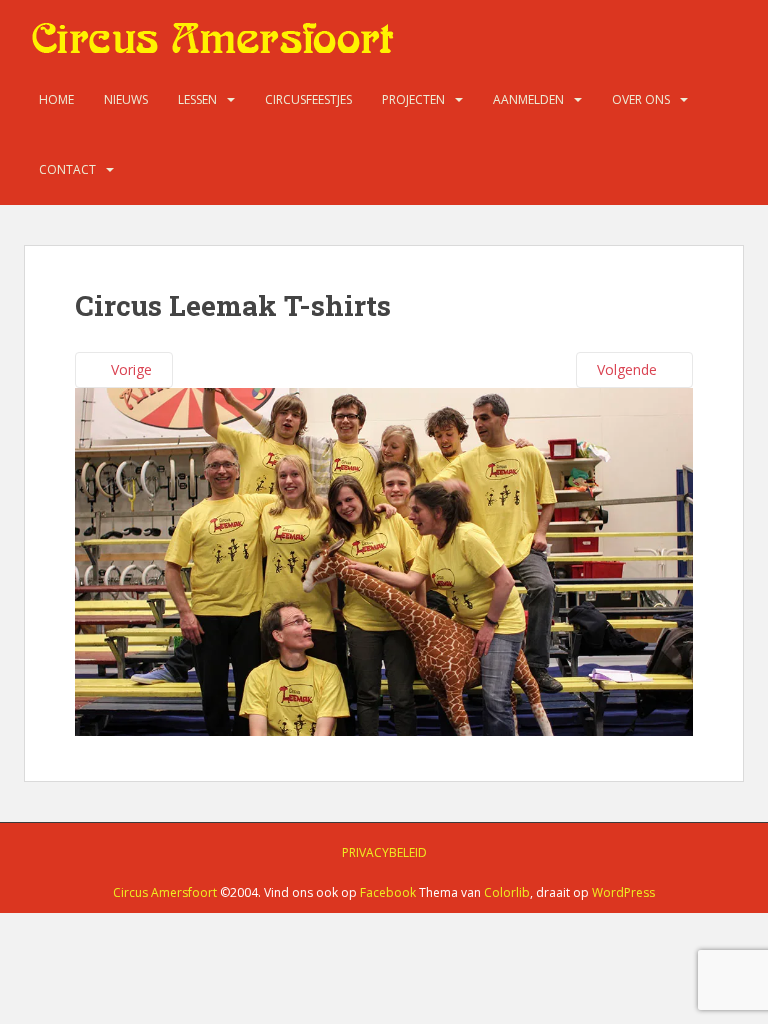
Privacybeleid (384, 852)
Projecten (413, 99)
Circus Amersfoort (165, 892)
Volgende (629, 369)
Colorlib (507, 892)
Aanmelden (528, 99)
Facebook (388, 892)
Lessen (197, 99)
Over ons (641, 99)
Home (56, 99)
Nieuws (126, 99)
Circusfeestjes (308, 99)
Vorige (129, 369)
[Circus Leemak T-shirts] (384, 559)
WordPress (623, 892)
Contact (67, 169)
